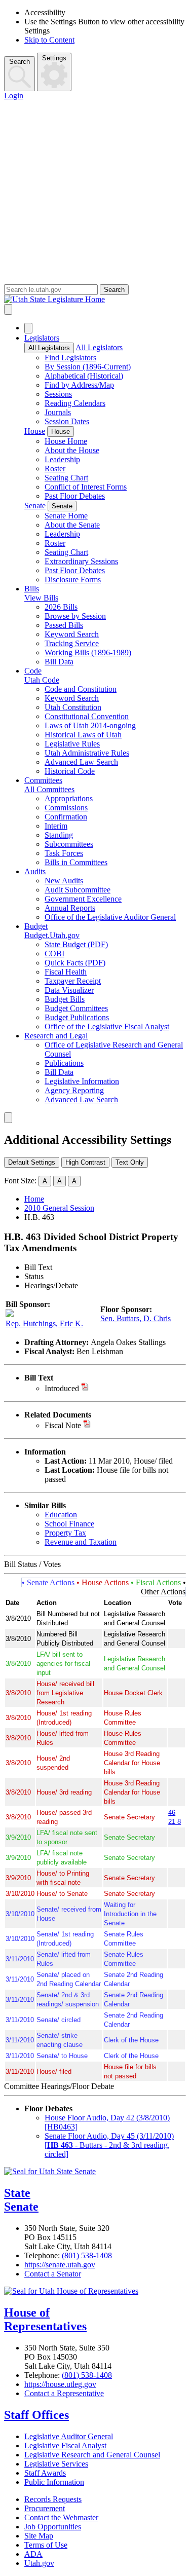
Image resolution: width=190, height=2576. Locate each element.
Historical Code (70, 771)
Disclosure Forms (73, 580)
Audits (35, 871)
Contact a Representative (64, 2393)
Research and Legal (56, 1036)
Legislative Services (56, 2464)
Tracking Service (72, 643)
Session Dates (67, 421)
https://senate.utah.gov (60, 2265)
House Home (66, 441)
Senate (35, 506)
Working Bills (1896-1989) (88, 652)
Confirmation (66, 817)
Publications (64, 1063)
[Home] (95, 300)
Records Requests (53, 2499)
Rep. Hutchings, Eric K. (44, 1323)
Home (34, 1199)
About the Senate (72, 525)
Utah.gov (39, 2563)
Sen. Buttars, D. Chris (136, 1318)
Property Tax (65, 1533)
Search (20, 62)
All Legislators (49, 348)
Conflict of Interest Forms (86, 487)
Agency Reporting (74, 1090)
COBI (54, 954)
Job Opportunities (53, 2527)
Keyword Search (72, 634)
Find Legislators (70, 358)
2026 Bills (61, 607)
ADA (33, 2554)
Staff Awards (45, 2473)
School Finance (69, 1524)
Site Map (39, 2536)
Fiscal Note (63, 1425)
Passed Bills (64, 625)
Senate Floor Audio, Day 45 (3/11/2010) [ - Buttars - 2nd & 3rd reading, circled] (109, 2145)
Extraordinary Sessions (81, 561)
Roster (55, 469)
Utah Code (42, 680)
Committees (43, 780)
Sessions (58, 394)
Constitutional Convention (87, 716)
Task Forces (64, 853)
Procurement (45, 2508)
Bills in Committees (76, 862)
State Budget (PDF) (76, 944)
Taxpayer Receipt (73, 981)
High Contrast (85, 1162)
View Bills (41, 598)
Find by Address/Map (79, 385)
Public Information (54, 2482)
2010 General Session (59, 1208)
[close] (8, 1118)
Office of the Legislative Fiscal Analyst (107, 1026)
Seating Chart (66, 478)
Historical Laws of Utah (83, 735)
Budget (36, 926)
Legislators (42, 338)
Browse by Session (75, 616)
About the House (72, 450)
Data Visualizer (69, 990)
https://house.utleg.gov (60, 2384)
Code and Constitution (81, 689)
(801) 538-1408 (87, 2255)
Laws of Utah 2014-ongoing (90, 725)
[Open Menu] (8, 309)
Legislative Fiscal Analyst (65, 2446)
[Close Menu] (28, 328)
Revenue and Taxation (81, 1542)
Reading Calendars (75, 403)
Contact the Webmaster (61, 2517)
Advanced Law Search (81, 762)
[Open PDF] (85, 1388)
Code (33, 671)
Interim (56, 826)
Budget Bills (65, 999)
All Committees (49, 789)
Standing (59, 835)
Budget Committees (76, 1008)
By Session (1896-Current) (88, 367)
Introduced (62, 1388)
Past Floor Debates (75, 496)
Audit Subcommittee (78, 890)
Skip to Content (49, 40)
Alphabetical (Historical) (84, 376)
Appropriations (69, 798)
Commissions (66, 808)
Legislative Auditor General (69, 2436)
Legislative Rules (72, 744)
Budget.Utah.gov (52, 935)
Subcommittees (69, 844)
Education (61, 1515)
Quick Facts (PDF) (75, 963)
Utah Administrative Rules (87, 753)
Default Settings (32, 1162)
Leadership (62, 459)
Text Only (130, 1162)
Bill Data (59, 662)
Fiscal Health (66, 972)
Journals (58, 412)
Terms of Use (46, 2545)
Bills (32, 589)
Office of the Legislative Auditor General (110, 917)
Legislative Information (82, 1081)
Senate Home (66, 516)
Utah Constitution (73, 707)
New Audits (64, 881)
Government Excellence (83, 899)
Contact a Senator (53, 2274)
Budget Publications (77, 1017)
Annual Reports (70, 908)
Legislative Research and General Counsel (92, 2455)
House (35, 431)
